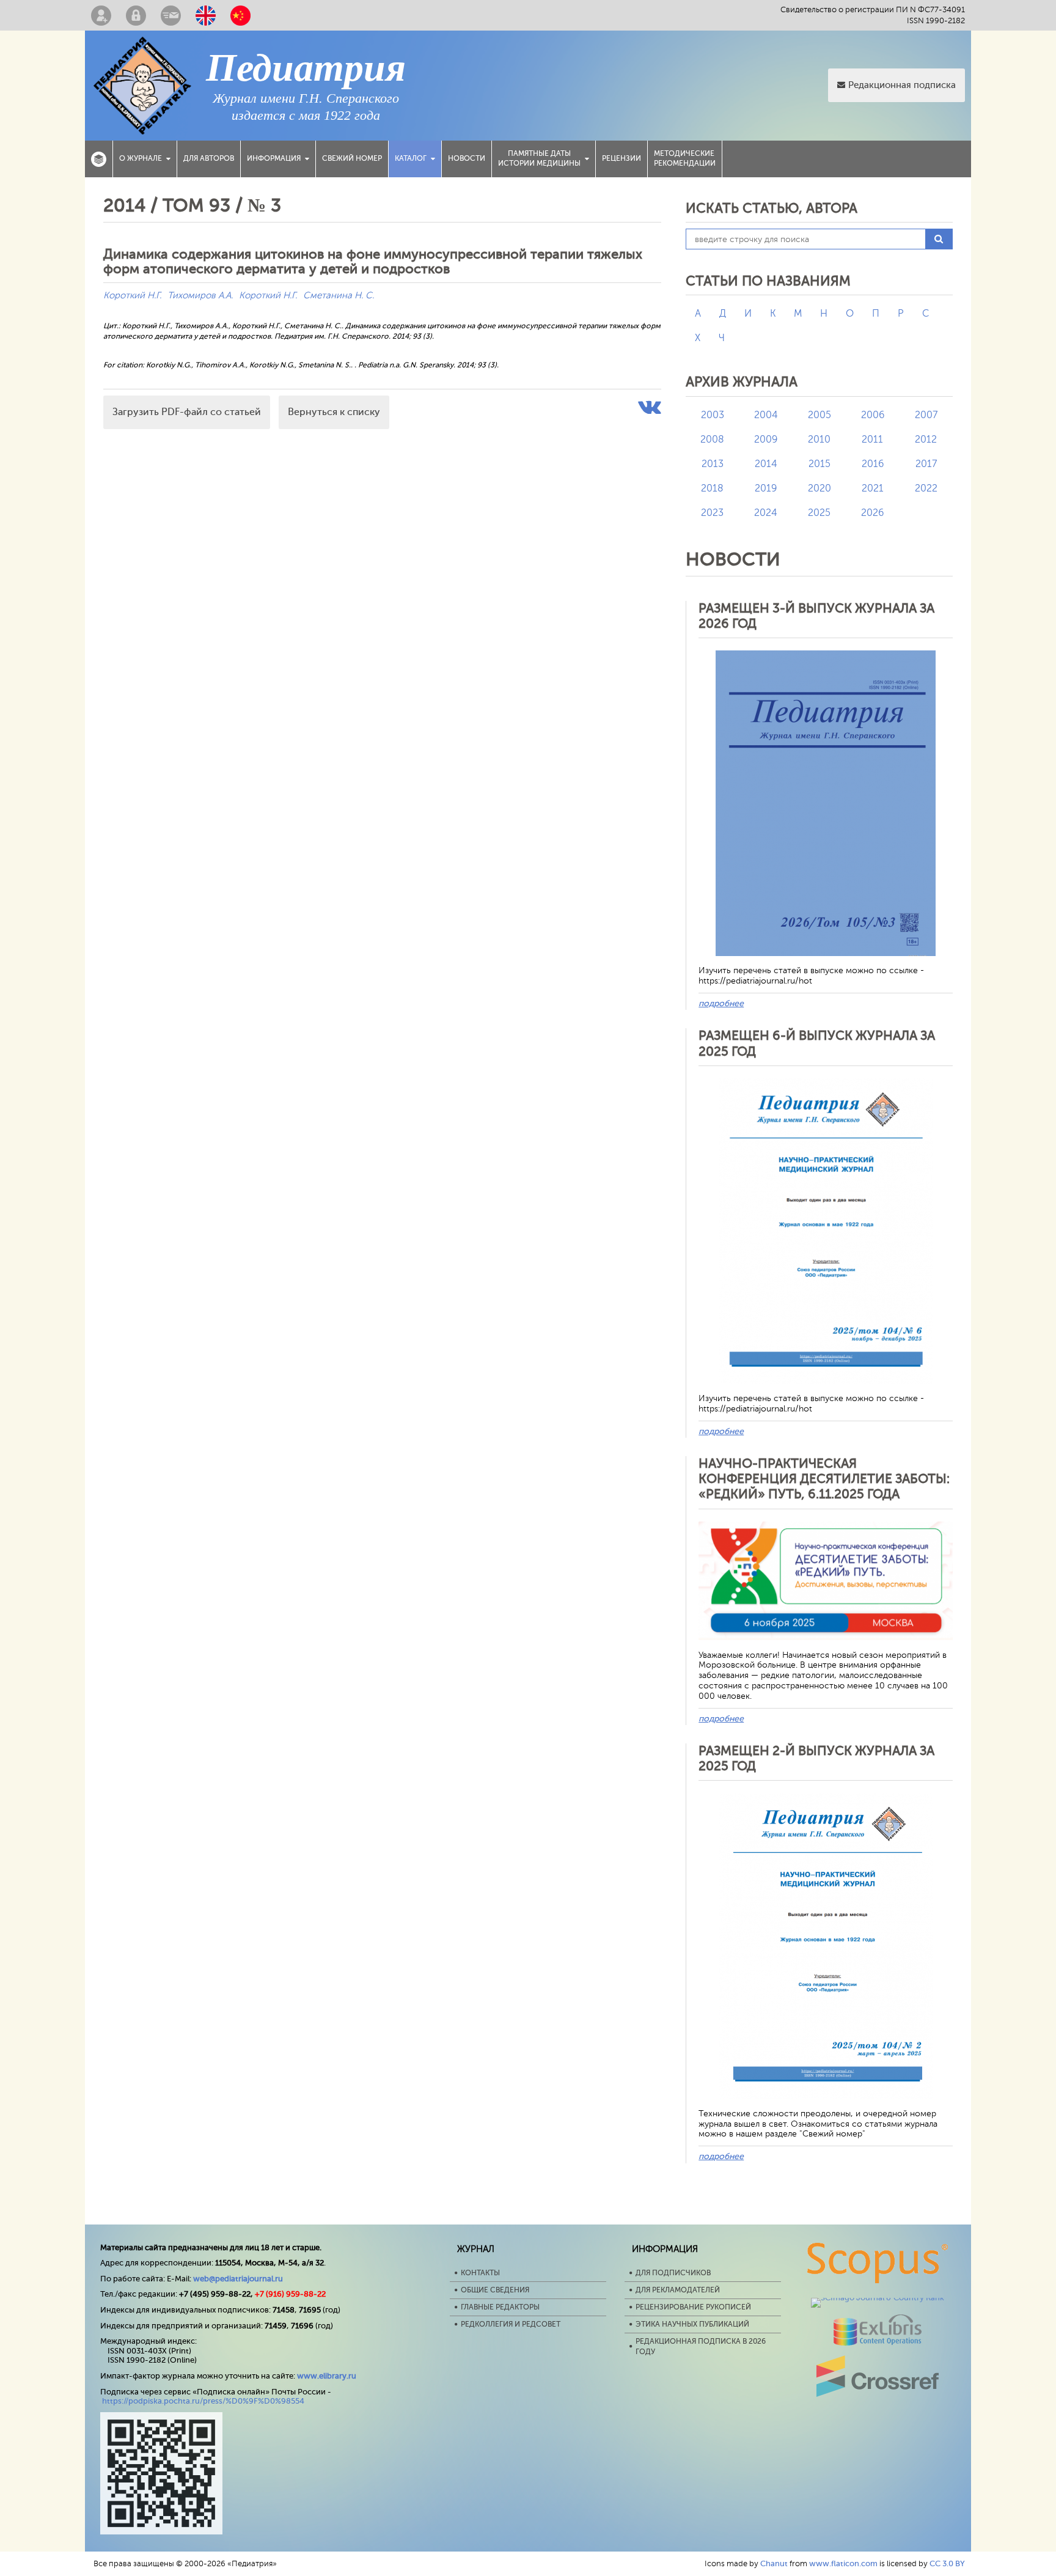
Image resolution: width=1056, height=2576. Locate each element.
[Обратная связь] (171, 15)
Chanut (774, 2563)
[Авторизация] (136, 15)
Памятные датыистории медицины (539, 158)
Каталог (411, 158)
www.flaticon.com (843, 2563)
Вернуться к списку (334, 412)
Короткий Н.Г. (132, 296)
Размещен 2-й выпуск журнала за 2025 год (816, 1758)
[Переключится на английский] (206, 15)
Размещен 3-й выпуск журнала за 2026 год (816, 616)
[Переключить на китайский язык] (240, 15)
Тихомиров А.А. (200, 296)
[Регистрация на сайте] (101, 15)
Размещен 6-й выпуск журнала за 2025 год (817, 1043)
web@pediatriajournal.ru (238, 2279)
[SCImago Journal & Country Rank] (878, 2298)
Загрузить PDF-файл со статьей (187, 412)
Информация (274, 158)
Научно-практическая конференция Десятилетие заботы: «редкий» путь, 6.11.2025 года (824, 1479)
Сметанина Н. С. (339, 296)
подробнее (721, 1003)
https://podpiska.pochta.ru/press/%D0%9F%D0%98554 (203, 2401)
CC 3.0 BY (947, 2563)
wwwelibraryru (327, 2376)
